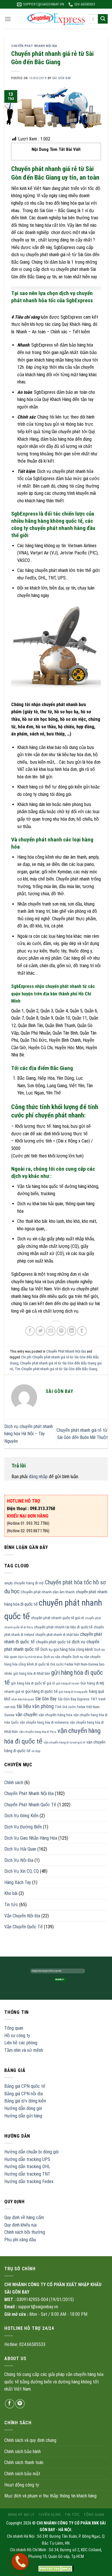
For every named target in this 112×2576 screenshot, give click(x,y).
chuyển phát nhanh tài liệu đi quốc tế (63, 1627)
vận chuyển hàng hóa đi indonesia (44, 1723)
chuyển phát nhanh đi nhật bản (57, 1635)
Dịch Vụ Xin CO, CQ (22, 1871)
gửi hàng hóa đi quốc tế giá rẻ (33, 1683)
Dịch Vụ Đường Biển (23, 1827)
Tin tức (11, 1905)
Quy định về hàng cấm (24, 2217)
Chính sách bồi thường (25, 2232)
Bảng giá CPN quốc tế (25, 2086)
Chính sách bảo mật (22, 2474)
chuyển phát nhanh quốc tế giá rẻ (57, 1618)
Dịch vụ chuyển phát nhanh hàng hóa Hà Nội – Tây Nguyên (29, 1434)
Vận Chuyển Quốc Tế (24, 1927)
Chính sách (14, 1783)
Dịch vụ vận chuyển (58, 1657)
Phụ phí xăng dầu (20, 2240)
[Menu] (8, 19)
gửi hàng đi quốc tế (41, 1691)
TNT (94, 1699)
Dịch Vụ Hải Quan (20, 1849)
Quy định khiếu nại (21, 2225)
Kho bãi (11, 1893)
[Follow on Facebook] (10, 2404)
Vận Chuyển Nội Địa (22, 1916)
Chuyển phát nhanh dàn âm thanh (48, 1592)
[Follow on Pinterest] (20, 2404)
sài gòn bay (61, 78)
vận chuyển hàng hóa (55, 1715)
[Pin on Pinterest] (61, 1331)
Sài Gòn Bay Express (74, 1699)
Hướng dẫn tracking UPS (27, 2159)
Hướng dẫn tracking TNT (27, 2174)
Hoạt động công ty (22, 2485)
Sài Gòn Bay (46, 1699)
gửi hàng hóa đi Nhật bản (32, 1674)
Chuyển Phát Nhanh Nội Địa (34, 46)
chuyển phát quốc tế (53, 1642)
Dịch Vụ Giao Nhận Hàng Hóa (31, 1838)
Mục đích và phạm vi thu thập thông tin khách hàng (50, 2496)
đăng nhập (38, 1477)
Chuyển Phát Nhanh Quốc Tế (30, 1805)
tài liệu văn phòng (35, 1706)
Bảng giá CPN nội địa (24, 2094)
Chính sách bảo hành (23, 2452)
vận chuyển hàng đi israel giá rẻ (64, 1743)
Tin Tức (72, 2515)
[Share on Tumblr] (82, 1331)
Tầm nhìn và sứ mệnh (24, 2050)
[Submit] (103, 19)
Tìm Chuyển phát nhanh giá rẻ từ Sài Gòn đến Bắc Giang (56, 1369)
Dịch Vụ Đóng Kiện (21, 1816)
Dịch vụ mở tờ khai (30, 1657)
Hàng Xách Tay (18, 1882)
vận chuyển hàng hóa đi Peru (38, 1732)
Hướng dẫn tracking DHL (27, 2167)
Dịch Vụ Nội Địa (19, 1860)
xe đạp (36, 1751)
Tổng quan (14, 2028)
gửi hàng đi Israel (68, 1684)
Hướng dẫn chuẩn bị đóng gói (31, 2152)
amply (8, 1583)
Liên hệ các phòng (21, 2043)
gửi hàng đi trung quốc (73, 1692)
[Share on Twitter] (40, 1331)
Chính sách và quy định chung (30, 2440)
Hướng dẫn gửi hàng (23, 2116)
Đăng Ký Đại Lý (21, 2515)
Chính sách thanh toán (24, 2462)
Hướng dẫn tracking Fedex (29, 2181)
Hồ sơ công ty (17, 2036)
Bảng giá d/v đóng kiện (25, 2101)
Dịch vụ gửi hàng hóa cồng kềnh (67, 1649)
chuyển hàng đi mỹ (29, 1583)
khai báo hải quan (23, 1699)
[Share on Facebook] (30, 1331)
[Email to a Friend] (51, 1331)
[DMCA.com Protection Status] (56, 2568)
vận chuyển (26, 1714)
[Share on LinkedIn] (72, 1331)
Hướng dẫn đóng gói (23, 2108)
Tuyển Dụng (50, 2515)
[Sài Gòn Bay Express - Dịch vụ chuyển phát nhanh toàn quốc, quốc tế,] (56, 19)
